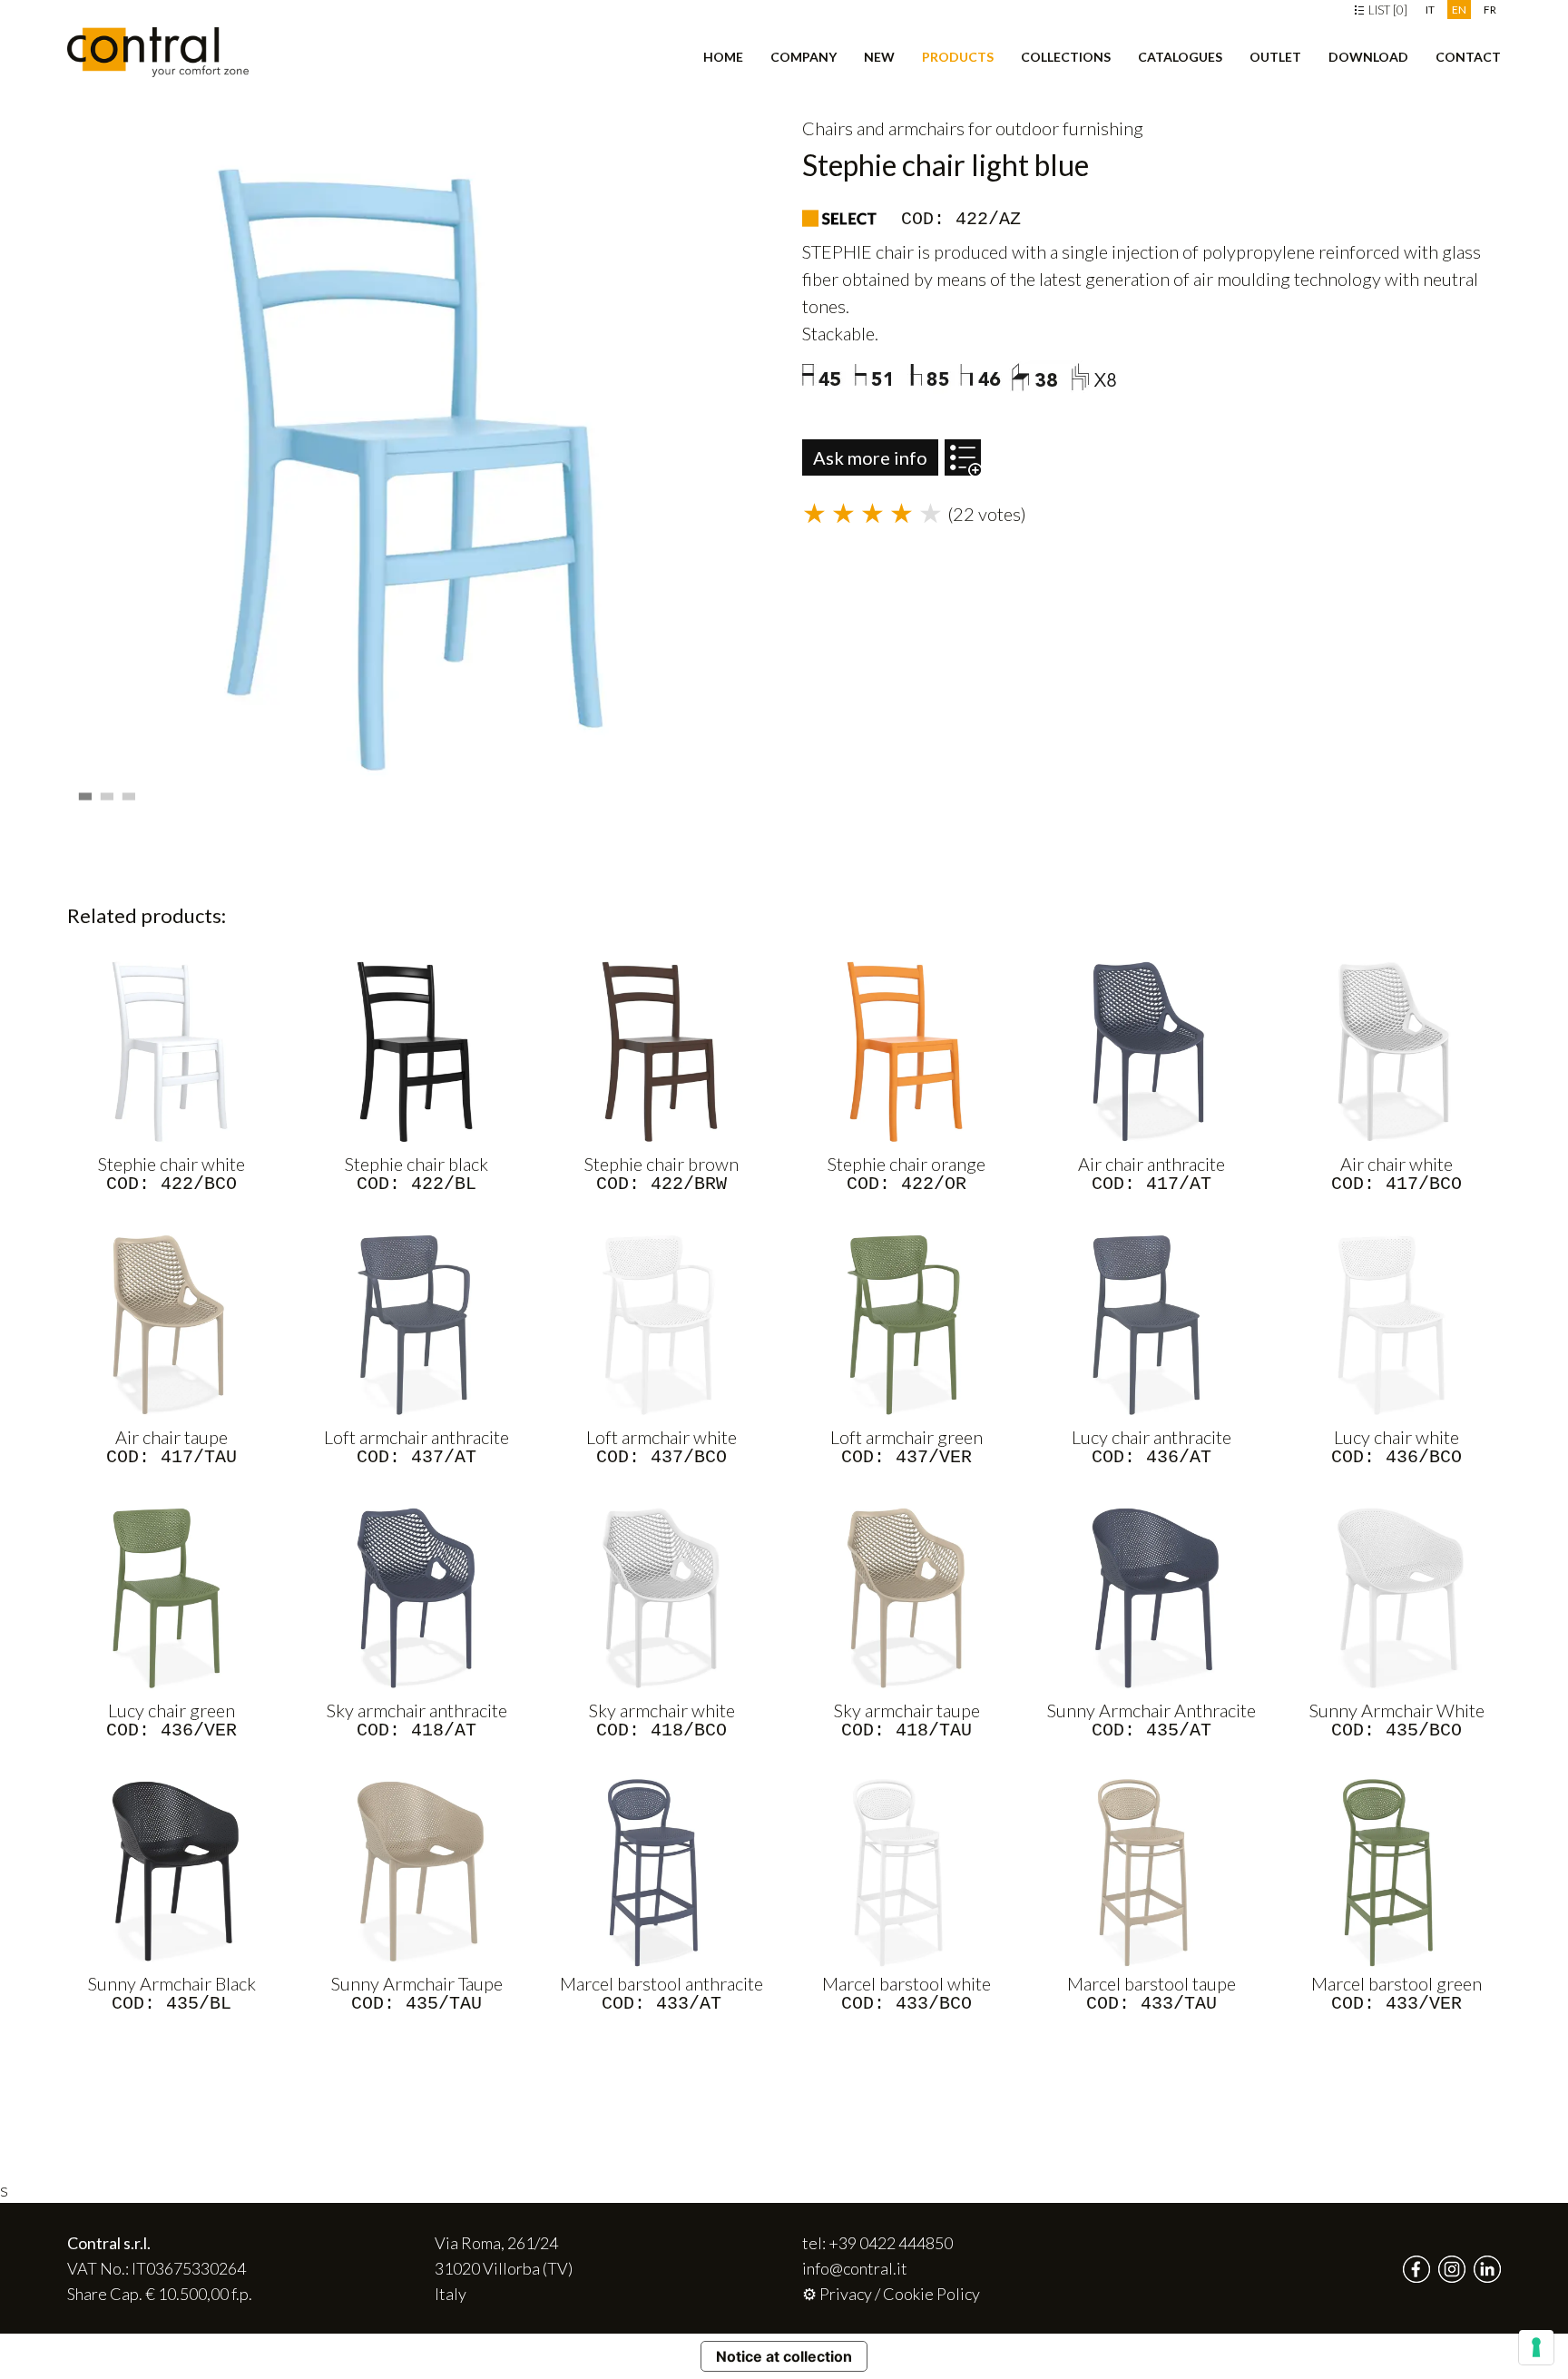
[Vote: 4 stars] (904, 514)
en (1459, 10)
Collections (1066, 57)
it (1430, 10)
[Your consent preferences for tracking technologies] (1536, 2347)
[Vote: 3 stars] (875, 514)
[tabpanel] (416, 467)
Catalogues (1180, 57)
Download (1368, 57)
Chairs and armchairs (883, 128)
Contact (1468, 57)
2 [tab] (109, 791)
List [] (1387, 10)
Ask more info (870, 457)
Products (958, 57)
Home (723, 57)
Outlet (1275, 57)
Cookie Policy (931, 2294)
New (879, 57)
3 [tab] (131, 791)
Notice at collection (784, 2356)
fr (1490, 10)
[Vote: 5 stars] (933, 514)
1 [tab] (87, 791)
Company (804, 57)
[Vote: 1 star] (817, 514)
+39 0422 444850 (891, 2243)
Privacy (846, 2294)
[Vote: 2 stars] (846, 514)
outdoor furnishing (1069, 128)
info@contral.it (855, 2268)
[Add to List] (963, 448)
